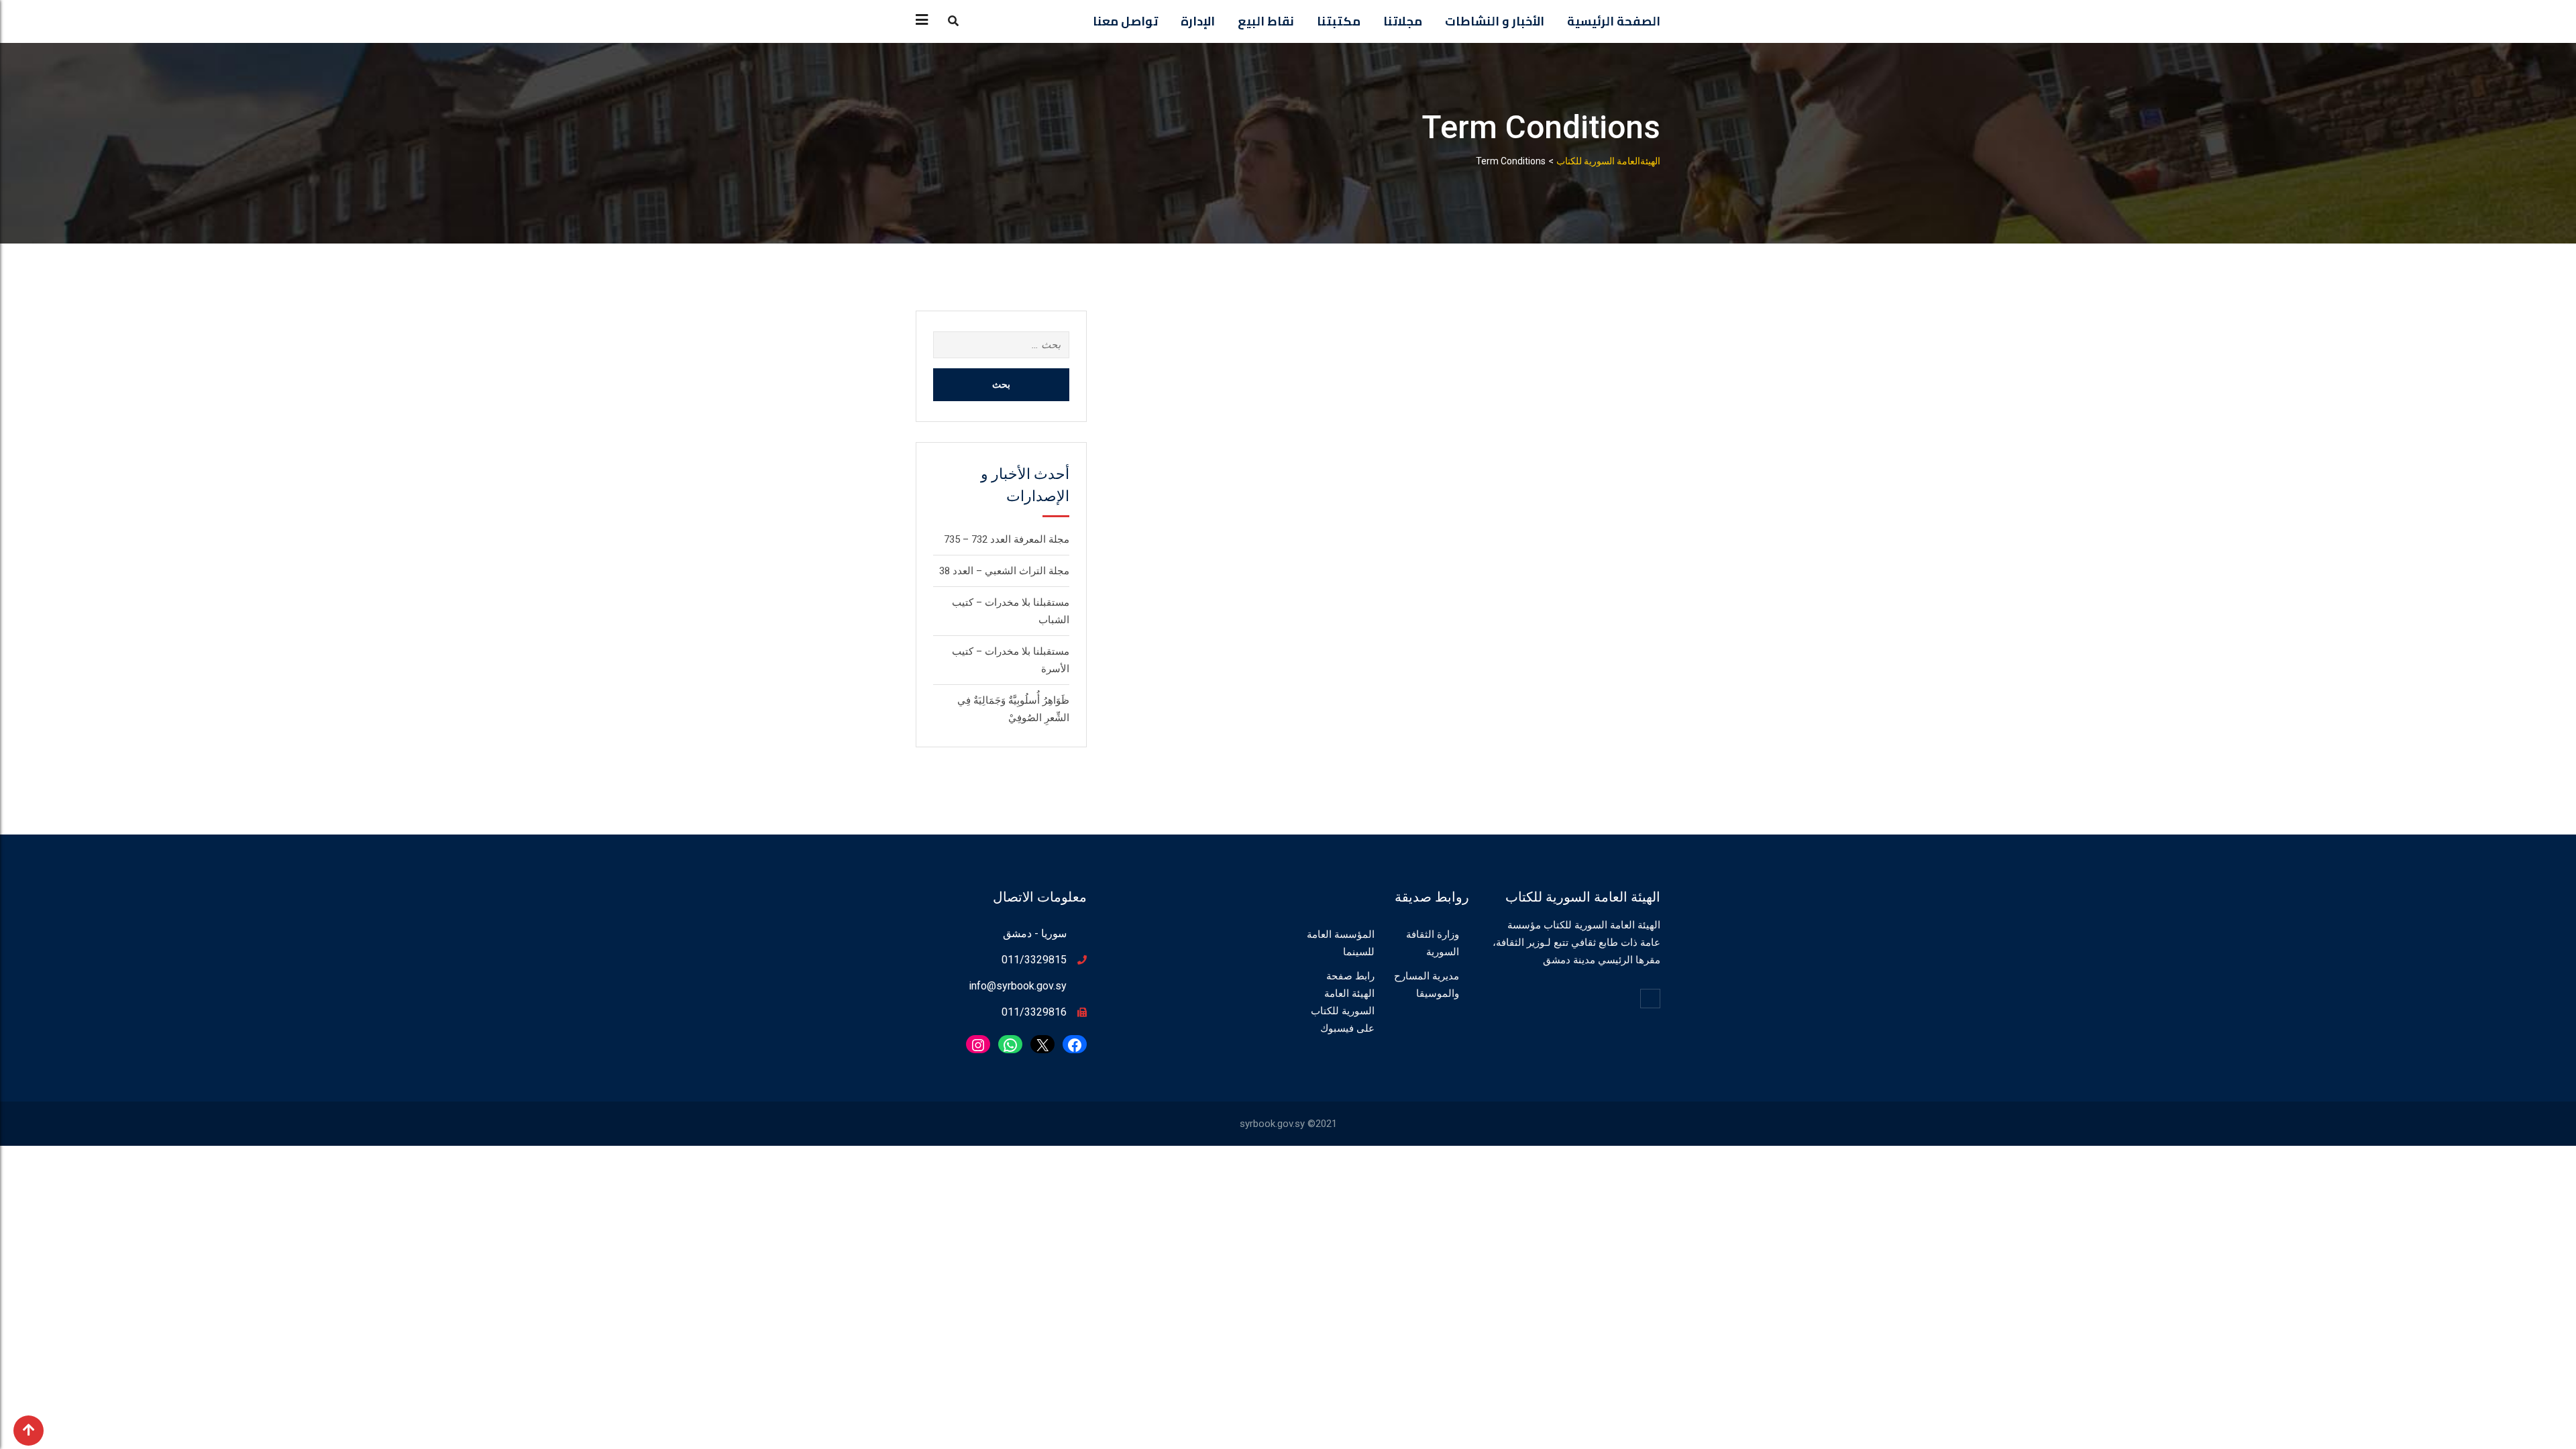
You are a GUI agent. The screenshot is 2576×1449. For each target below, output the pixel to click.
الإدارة (1198, 21)
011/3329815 (1034, 960)
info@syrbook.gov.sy (1018, 986)
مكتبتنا (1339, 21)
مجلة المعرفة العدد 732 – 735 (1007, 539)
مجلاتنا (1403, 21)
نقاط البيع (1266, 21)
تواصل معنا (1125, 21)
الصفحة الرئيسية (1614, 21)
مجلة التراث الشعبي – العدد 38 (1004, 571)
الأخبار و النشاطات (1495, 21)
